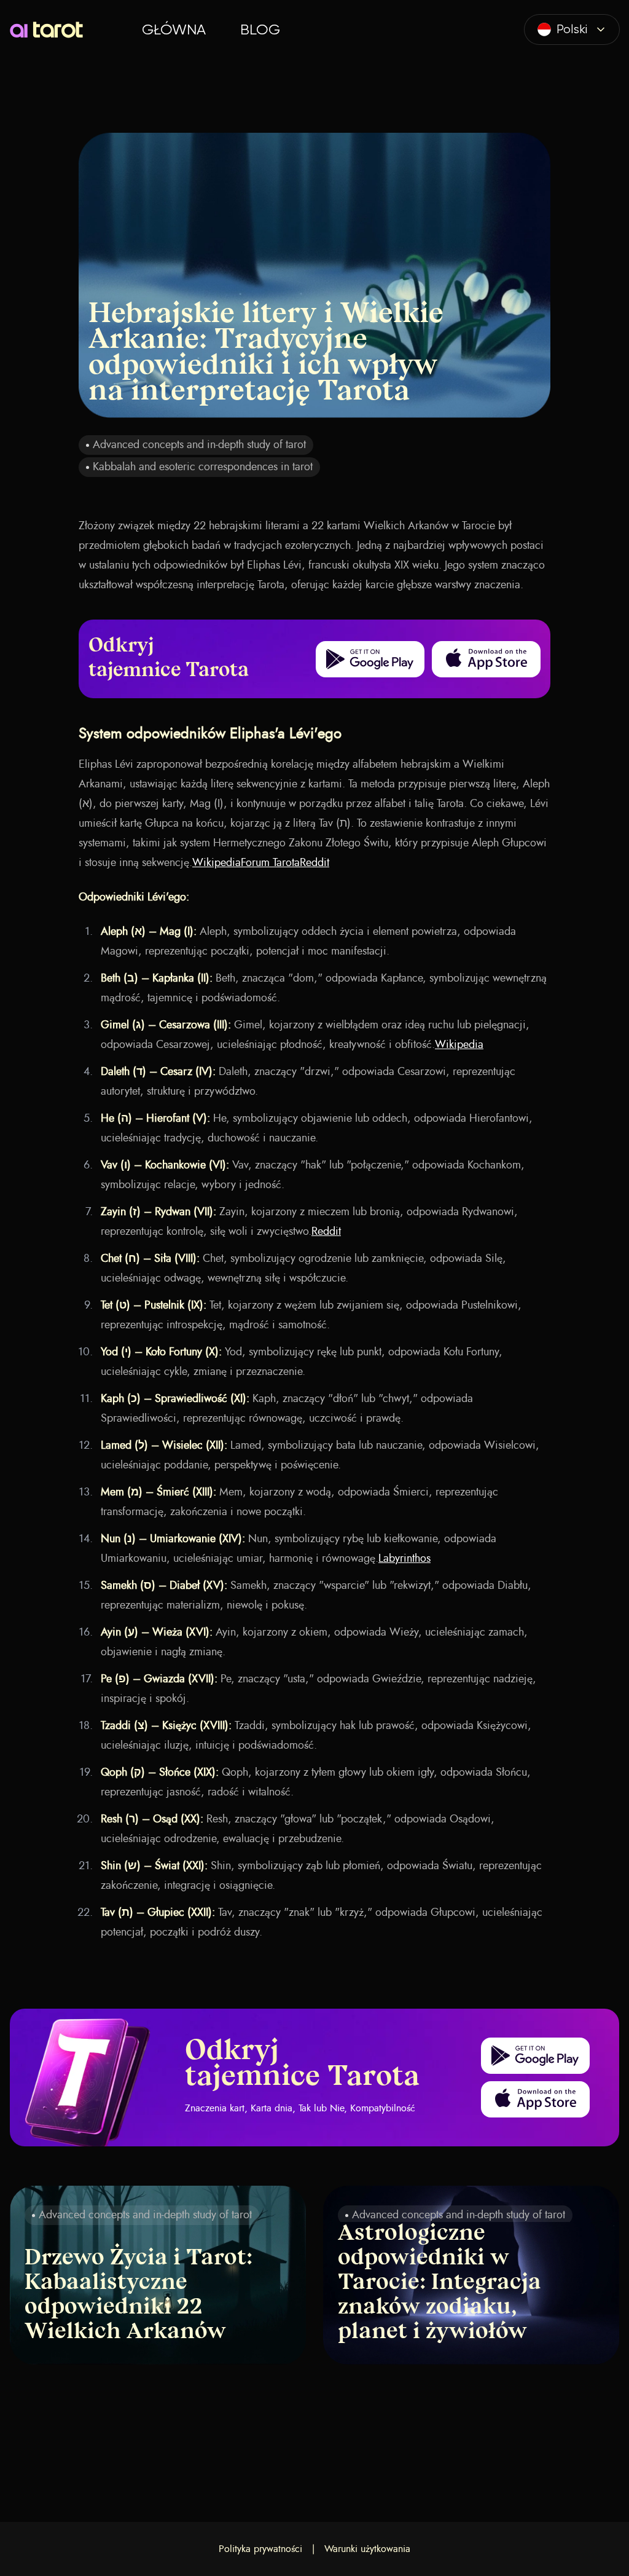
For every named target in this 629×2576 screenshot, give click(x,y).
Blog (260, 30)
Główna (174, 30)
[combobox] (572, 30)
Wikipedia (217, 863)
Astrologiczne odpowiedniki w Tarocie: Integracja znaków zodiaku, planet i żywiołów (440, 2283)
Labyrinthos (404, 1559)
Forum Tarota (270, 863)
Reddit (314, 863)
